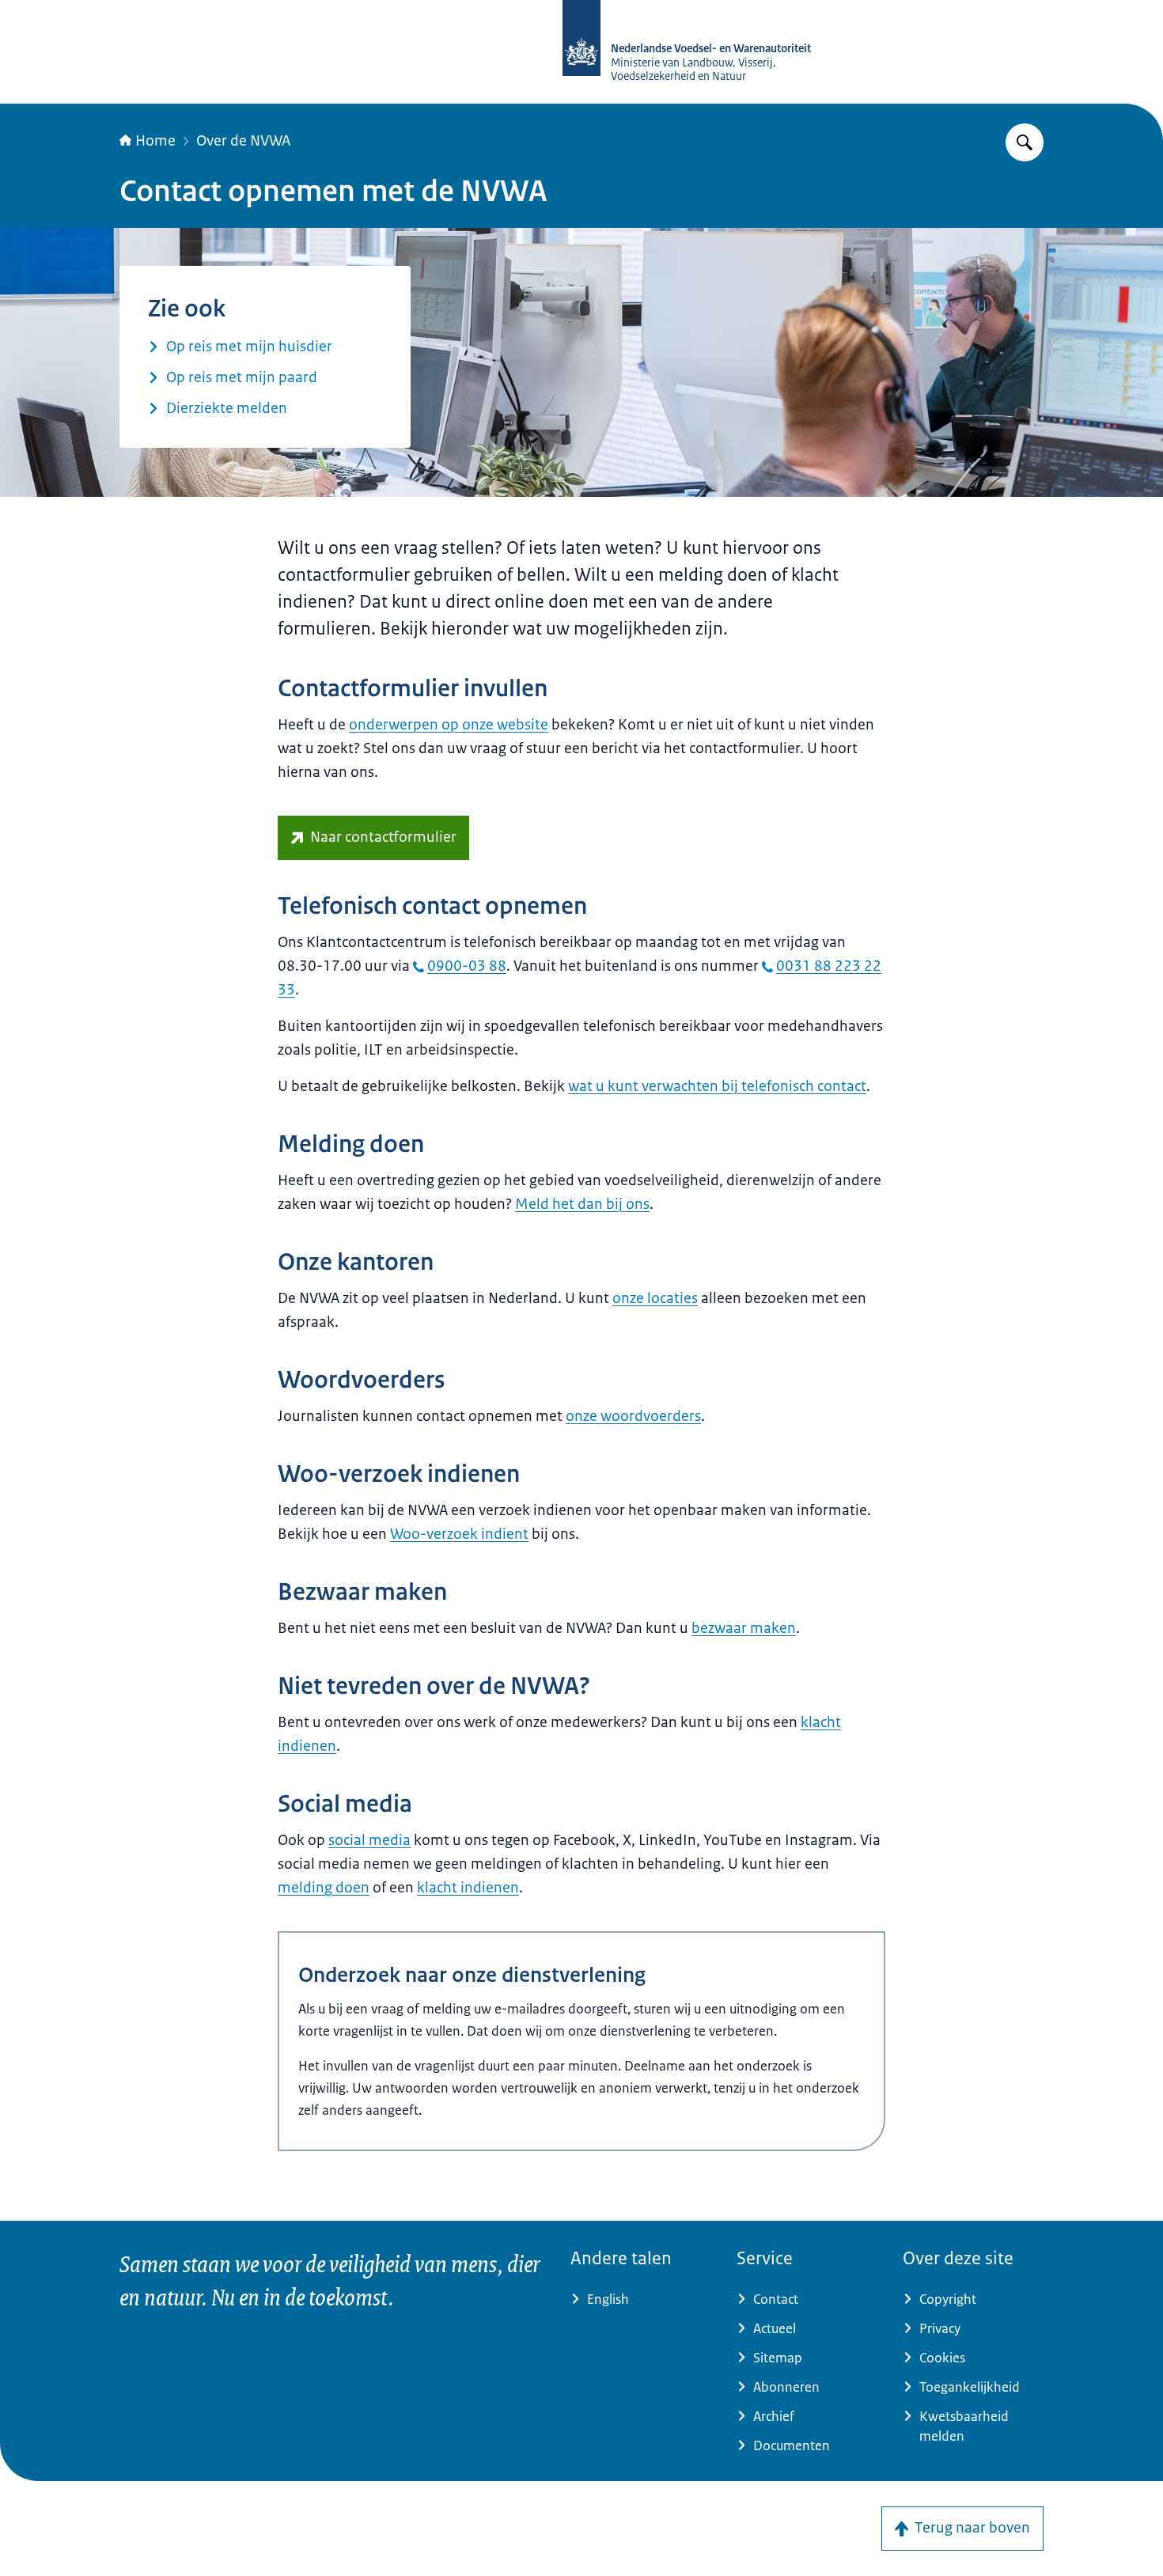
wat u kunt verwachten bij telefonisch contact (717, 1086)
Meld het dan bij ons (582, 1204)
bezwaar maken (744, 1628)
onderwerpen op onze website (449, 725)
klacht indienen (468, 1888)
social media (369, 1840)
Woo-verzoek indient (459, 1534)
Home (155, 141)
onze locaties (655, 1298)
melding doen (324, 1888)
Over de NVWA (243, 141)
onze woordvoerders (633, 1416)
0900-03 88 (467, 966)
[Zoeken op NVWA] (1025, 142)
